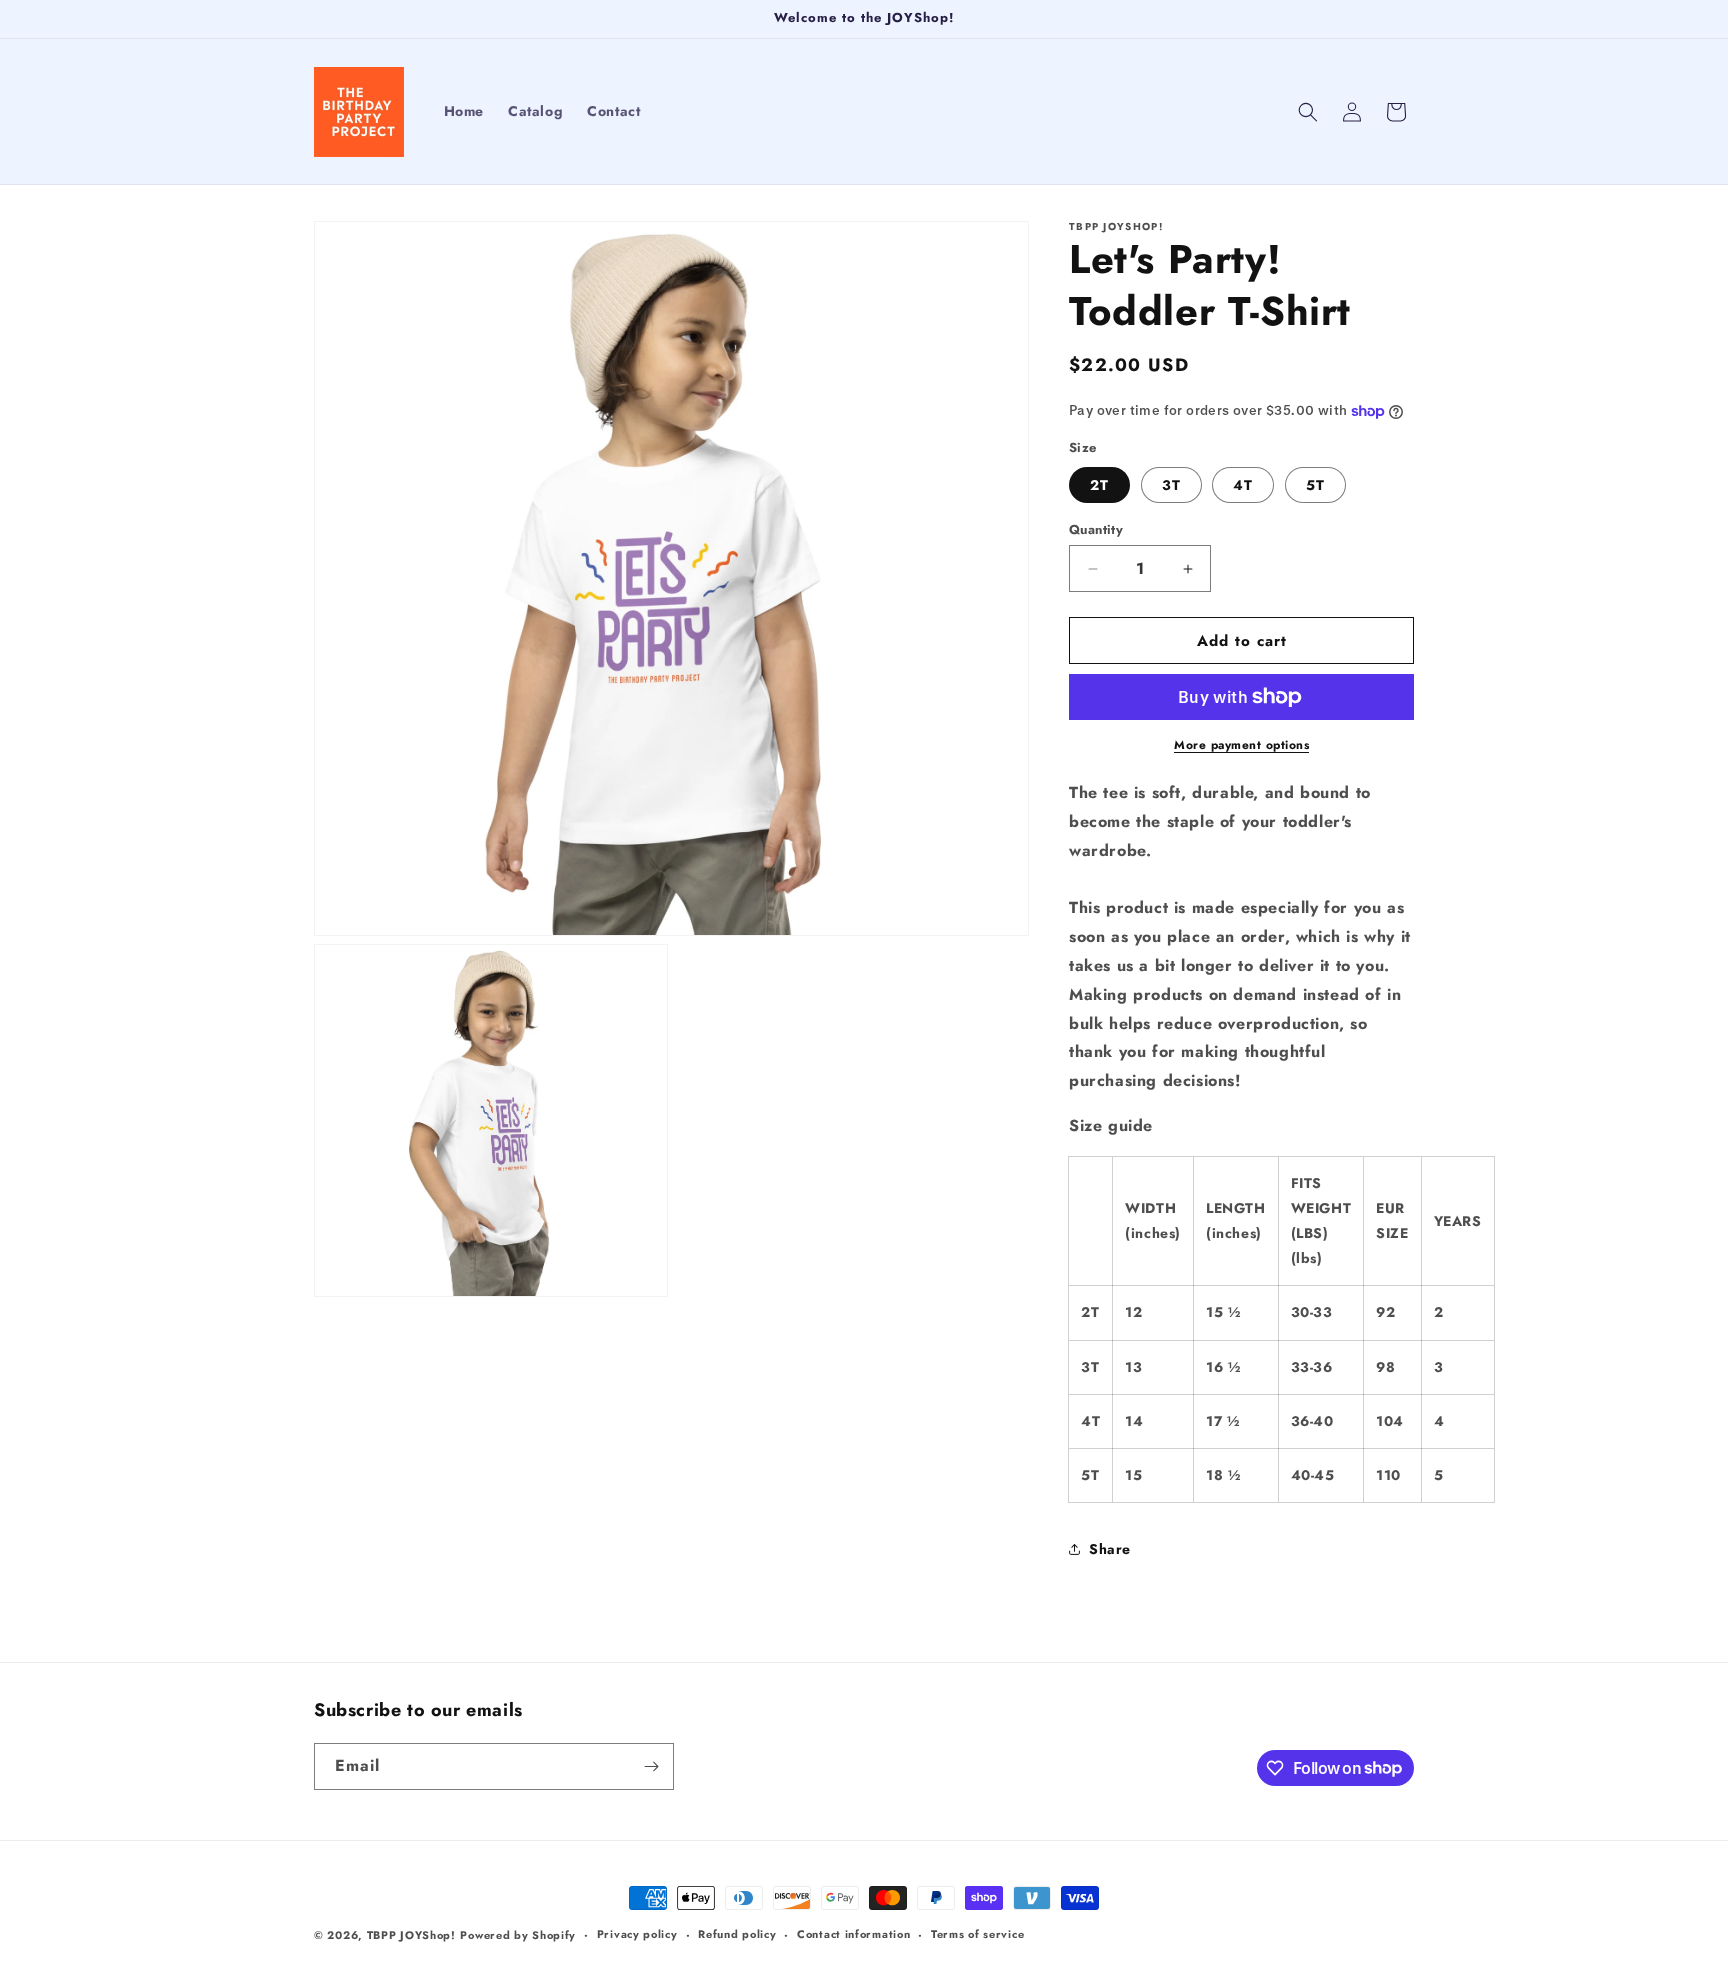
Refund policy (737, 1934)
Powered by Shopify (518, 1935)
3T (1171, 485)
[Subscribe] (651, 1766)
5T (1315, 485)
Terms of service (977, 1934)
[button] (1308, 112)
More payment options (1241, 745)
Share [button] (1110, 1549)
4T (1243, 485)
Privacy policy (637, 1934)
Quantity (1096, 529)
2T (1099, 485)
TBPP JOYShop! (411, 1935)
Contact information (853, 1934)
